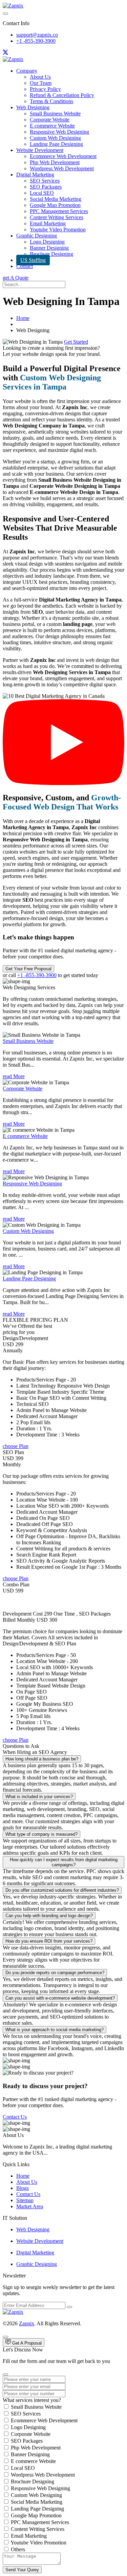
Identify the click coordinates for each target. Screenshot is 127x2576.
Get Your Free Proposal (28, 969)
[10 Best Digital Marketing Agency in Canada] (63, 783)
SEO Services (45, 181)
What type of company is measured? (41, 1834)
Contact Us (15, 2117)
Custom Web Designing (55, 138)
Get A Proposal (26, 2343)
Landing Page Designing (56, 144)
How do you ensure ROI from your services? (49, 1941)
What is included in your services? (39, 1797)
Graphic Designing (37, 236)
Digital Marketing (35, 175)
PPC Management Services (59, 211)
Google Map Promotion (55, 205)
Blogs (23, 2188)
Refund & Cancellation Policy (62, 95)
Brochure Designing (51, 254)
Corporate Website (50, 120)
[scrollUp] (5, 2337)
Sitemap (25, 2200)
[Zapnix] (13, 6)
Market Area (30, 2206)
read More (14, 1076)
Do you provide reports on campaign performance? (55, 1973)
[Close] (5, 2374)
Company (27, 71)
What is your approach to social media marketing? (55, 2030)
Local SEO (42, 193)
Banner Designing (49, 248)
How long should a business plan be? (42, 1759)
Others (18, 2549)
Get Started (76, 342)
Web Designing (33, 107)
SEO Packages (46, 187)
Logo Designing (47, 242)
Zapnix (27, 2323)
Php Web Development (55, 162)
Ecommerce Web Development (63, 156)
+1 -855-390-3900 (36, 41)
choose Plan (16, 1446)
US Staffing (33, 260)
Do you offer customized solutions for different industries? (62, 1890)
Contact (25, 266)
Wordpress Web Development (62, 168)
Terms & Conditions (51, 101)
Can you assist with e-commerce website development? (60, 1998)
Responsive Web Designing (59, 132)
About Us (40, 77)
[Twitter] (5, 53)
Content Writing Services (57, 217)
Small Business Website (55, 113)
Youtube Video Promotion (58, 230)
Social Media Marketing (56, 199)
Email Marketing (48, 223)
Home (23, 318)
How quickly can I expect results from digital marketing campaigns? (64, 1862)
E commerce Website (52, 126)
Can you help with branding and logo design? (49, 1916)
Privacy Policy (45, 89)
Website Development (40, 150)
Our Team (41, 83)
